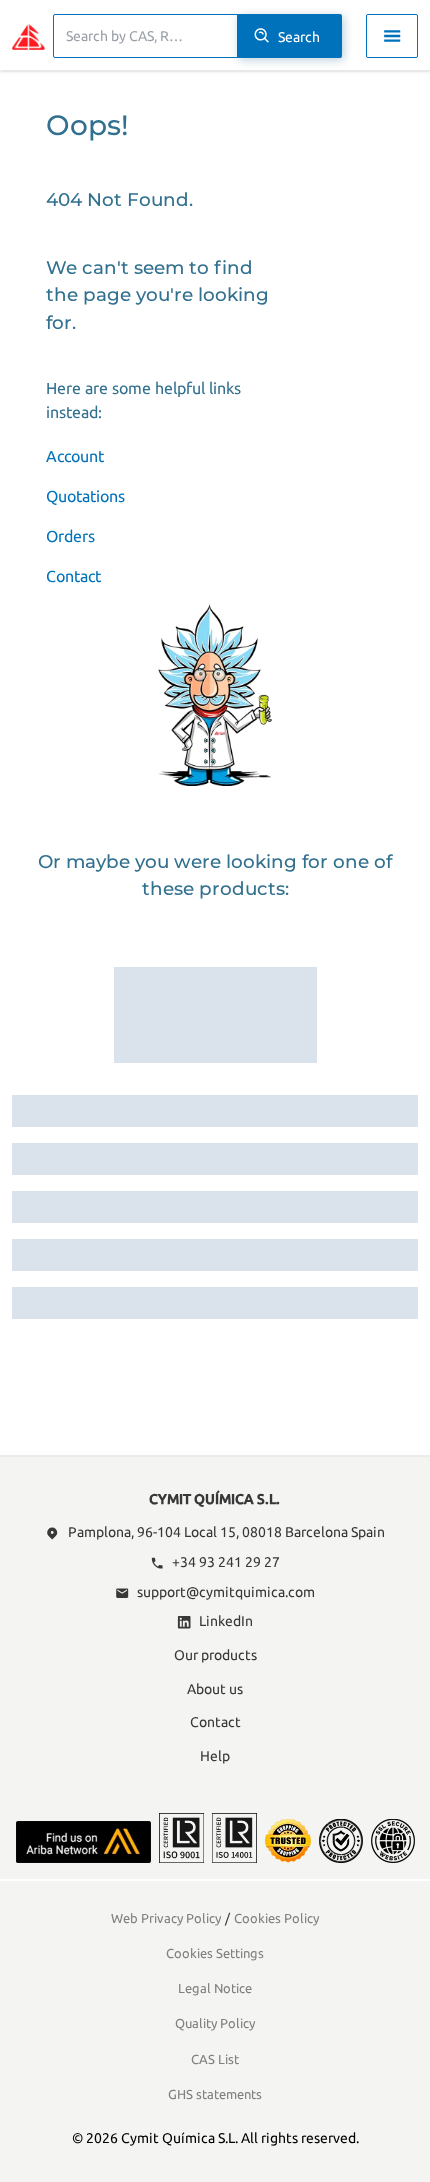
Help (215, 1756)
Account (75, 456)
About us (215, 1689)
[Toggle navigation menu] (392, 36)
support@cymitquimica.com (226, 1592)
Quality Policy (215, 2023)
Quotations (85, 496)
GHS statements (215, 2094)
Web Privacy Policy (166, 1918)
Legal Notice (215, 1988)
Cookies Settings (215, 1953)
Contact (73, 576)
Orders (70, 536)
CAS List (215, 2059)
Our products (215, 1655)
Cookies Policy (276, 1918)
